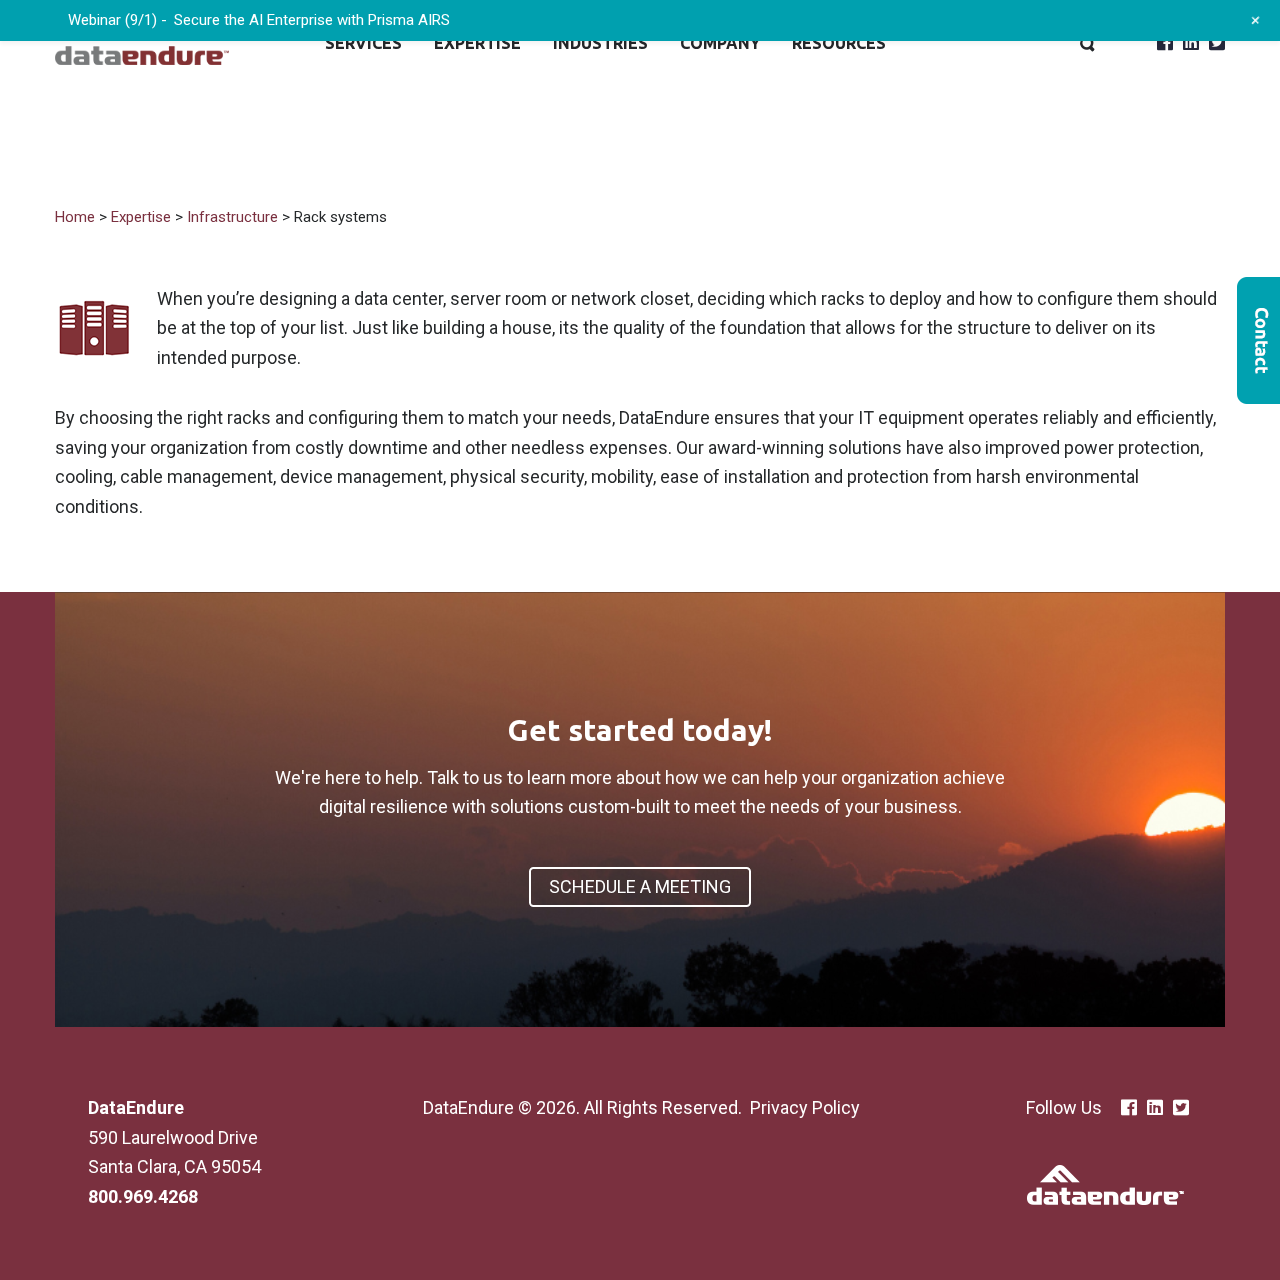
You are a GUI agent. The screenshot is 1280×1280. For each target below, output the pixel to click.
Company (720, 43)
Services (363, 43)
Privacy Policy (805, 1107)
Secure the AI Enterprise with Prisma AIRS (312, 20)
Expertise (477, 43)
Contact (1258, 340)
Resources (839, 43)
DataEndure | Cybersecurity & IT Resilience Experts (142, 43)
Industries (600, 43)
